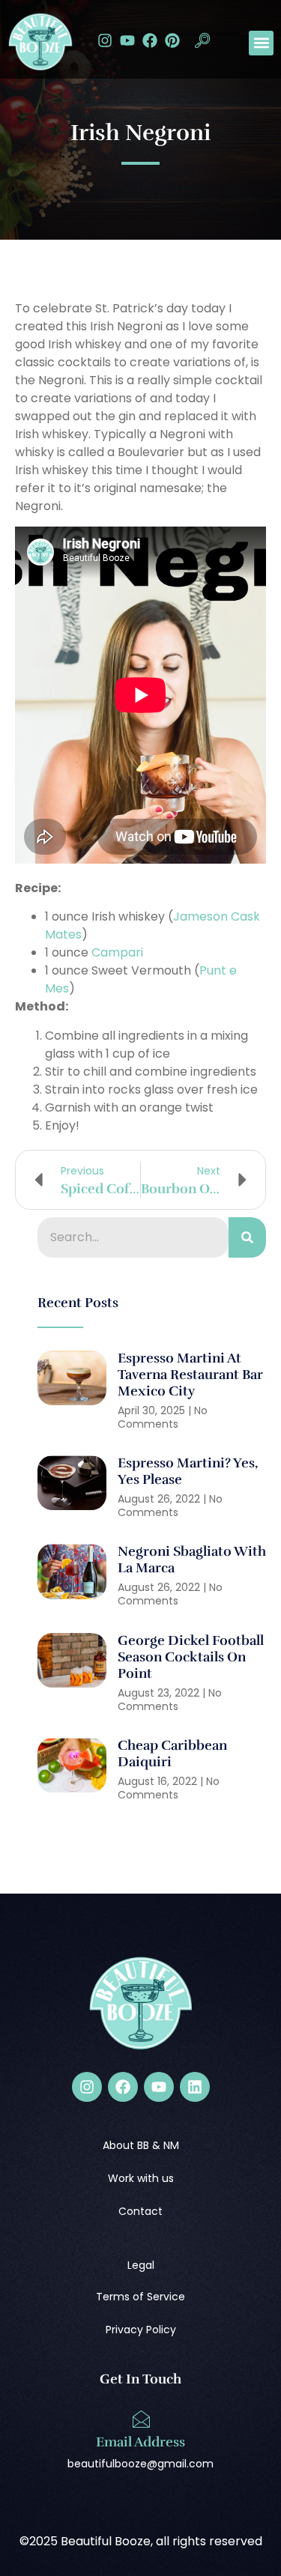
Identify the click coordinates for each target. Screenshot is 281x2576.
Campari (117, 952)
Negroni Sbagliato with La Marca (192, 1560)
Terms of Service (140, 2297)
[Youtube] (127, 40)
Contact (140, 2211)
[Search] (247, 1237)
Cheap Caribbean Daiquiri (172, 1754)
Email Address (140, 2442)
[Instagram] (105, 40)
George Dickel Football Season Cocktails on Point (191, 1657)
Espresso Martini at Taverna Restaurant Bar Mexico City (190, 1375)
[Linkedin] (195, 2087)
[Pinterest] (172, 40)
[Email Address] (141, 2419)
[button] (202, 43)
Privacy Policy (141, 2330)
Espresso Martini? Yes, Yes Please (188, 1471)
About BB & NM (141, 2145)
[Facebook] (150, 40)
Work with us (141, 2178)
